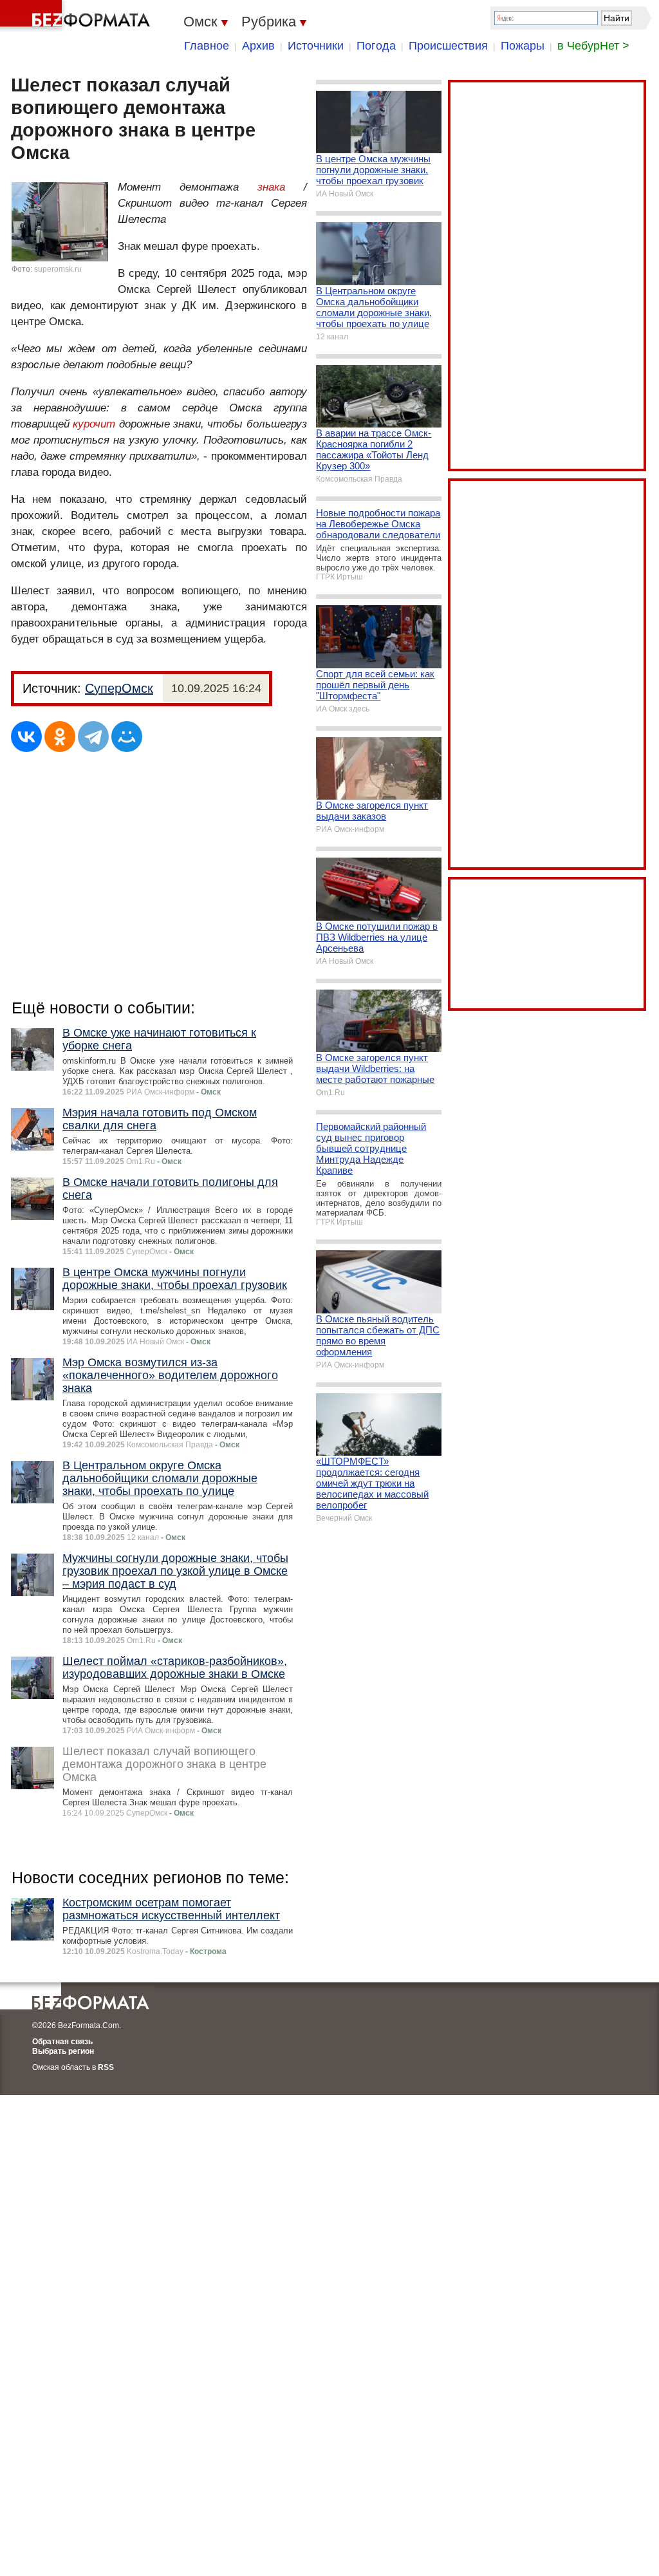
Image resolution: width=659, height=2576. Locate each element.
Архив (258, 46)
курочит (94, 424)
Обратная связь (62, 2042)
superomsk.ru (58, 269)
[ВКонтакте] (26, 737)
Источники (316, 46)
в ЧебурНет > (593, 46)
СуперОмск (119, 688)
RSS (106, 2067)
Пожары (523, 46)
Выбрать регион (63, 2051)
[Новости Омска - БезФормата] (77, 16)
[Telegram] (93, 737)
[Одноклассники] (60, 737)
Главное (207, 46)
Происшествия (448, 46)
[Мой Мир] (127, 737)
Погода (376, 46)
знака (271, 187)
